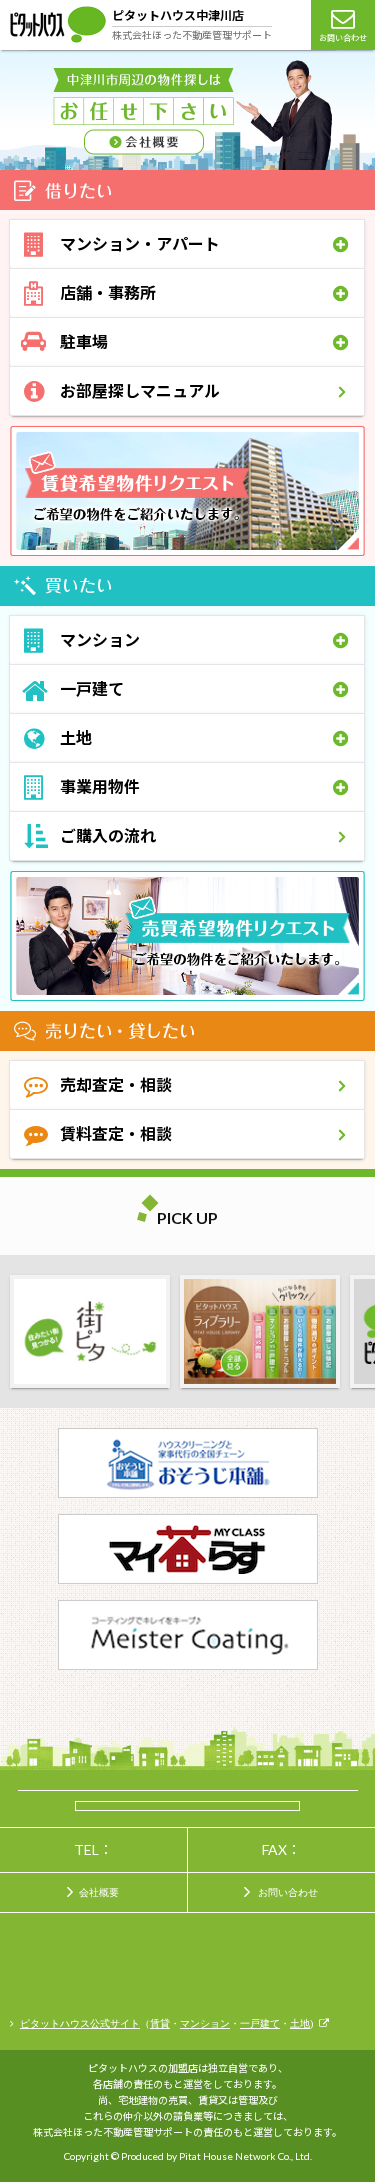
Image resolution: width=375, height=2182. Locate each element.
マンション (205, 2023)
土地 (300, 2023)
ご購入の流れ (108, 835)
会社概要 (99, 1892)
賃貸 (160, 2023)
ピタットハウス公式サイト (80, 2023)
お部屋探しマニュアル (140, 390)
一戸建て (260, 2023)
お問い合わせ (343, 38)
